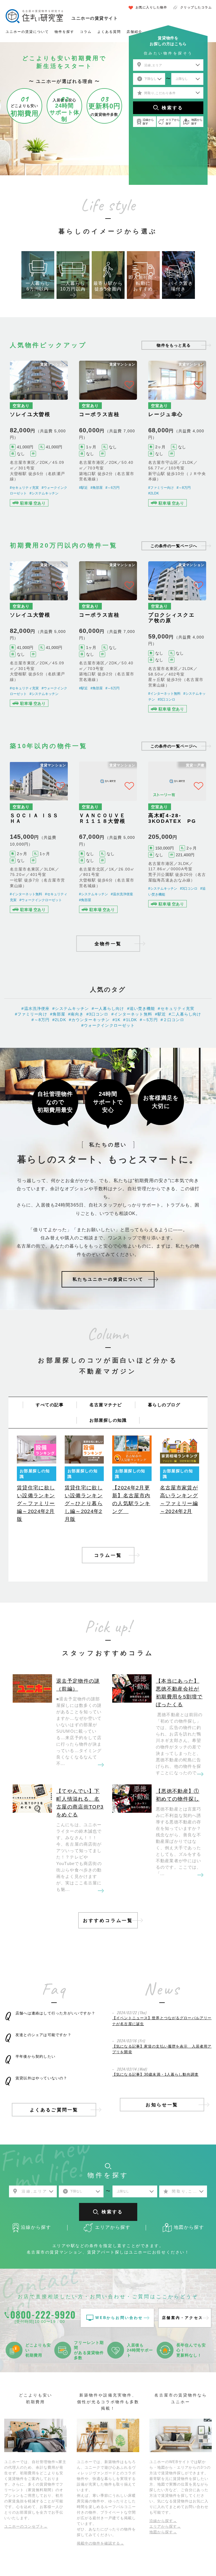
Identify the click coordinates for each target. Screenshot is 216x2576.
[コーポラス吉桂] (108, 438)
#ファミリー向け (161, 488)
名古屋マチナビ (106, 1405)
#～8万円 (184, 488)
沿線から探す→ (163, 2521)
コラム (86, 32)
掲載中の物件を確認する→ (100, 2543)
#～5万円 (149, 1020)
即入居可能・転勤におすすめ (143, 283)
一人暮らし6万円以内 (38, 286)
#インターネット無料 (164, 694)
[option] (38, 275)
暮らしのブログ (164, 1405)
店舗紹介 (134, 32)
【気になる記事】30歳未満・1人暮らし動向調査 (155, 2074)
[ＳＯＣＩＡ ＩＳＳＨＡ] (39, 839)
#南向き (76, 1014)
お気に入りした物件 (151, 7)
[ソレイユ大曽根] (39, 438)
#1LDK (130, 1020)
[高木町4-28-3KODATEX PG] (177, 839)
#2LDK (154, 493)
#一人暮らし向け (108, 1008)
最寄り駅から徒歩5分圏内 (108, 286)
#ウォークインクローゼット (41, 900)
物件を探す (64, 32)
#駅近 (83, 488)
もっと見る (174, 345)
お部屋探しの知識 (108, 1420)
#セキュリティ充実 (24, 488)
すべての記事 (50, 1405)
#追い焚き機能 (141, 1008)
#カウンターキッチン (89, 1020)
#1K (116, 1020)
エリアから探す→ (165, 2526)
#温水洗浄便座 (122, 894)
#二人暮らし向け (185, 1014)
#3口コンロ (166, 699)
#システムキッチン (44, 493)
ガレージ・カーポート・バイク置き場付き (178, 280)
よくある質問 (109, 32)
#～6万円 (112, 488)
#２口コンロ (173, 1020)
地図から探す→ (163, 2532)
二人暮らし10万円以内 (73, 286)
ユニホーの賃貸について (27, 32)
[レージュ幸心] (177, 438)
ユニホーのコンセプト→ (26, 2526)
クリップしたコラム (196, 7)
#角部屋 (97, 488)
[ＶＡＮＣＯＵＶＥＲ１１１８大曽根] (108, 839)
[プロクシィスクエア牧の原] (177, 638)
